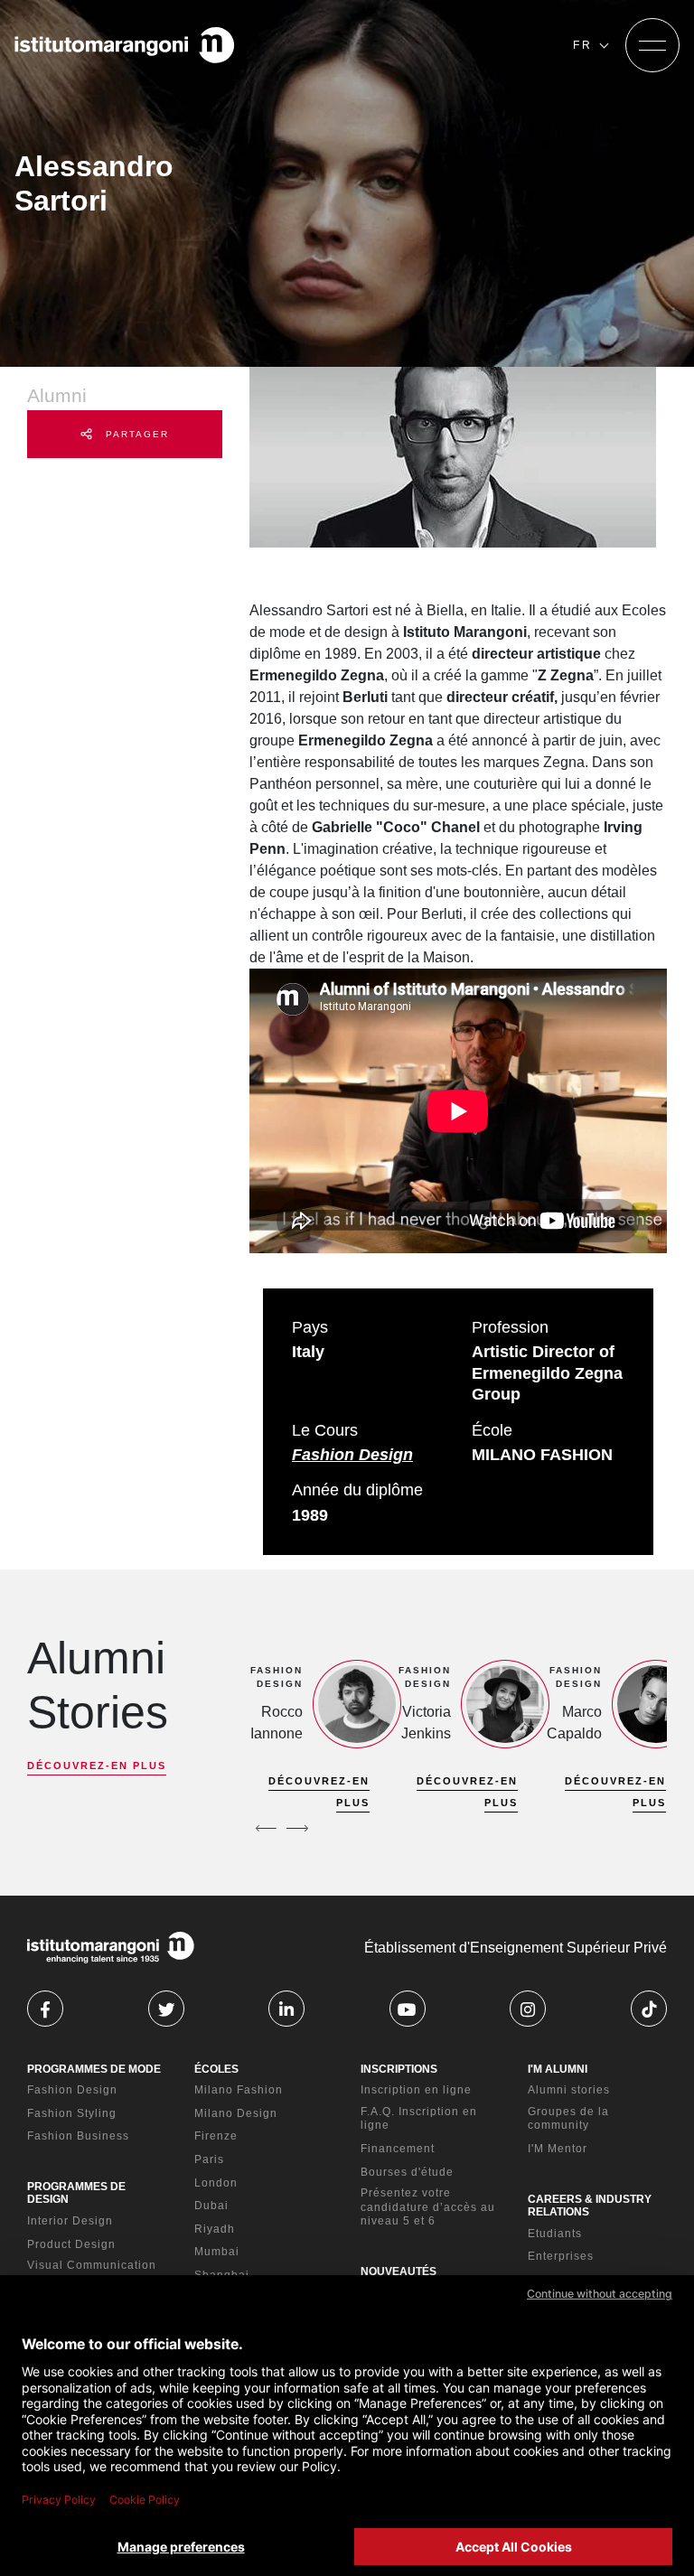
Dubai (211, 2206)
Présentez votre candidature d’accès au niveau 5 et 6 (428, 2207)
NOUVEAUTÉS (399, 2272)
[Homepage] (125, 45)
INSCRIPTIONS (399, 2069)
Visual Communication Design (92, 2272)
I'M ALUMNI (558, 2069)
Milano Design (236, 2113)
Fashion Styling (72, 2113)
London (216, 2183)
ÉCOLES (216, 2069)
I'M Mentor (558, 2149)
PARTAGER (135, 434)
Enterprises (561, 2256)
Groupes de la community (568, 2119)
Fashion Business (78, 2136)
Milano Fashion (239, 2090)
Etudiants (555, 2234)
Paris (209, 2159)
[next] (297, 1828)
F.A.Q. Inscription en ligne (419, 2119)
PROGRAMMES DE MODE (94, 2069)
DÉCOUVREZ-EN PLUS (97, 1766)
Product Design (71, 2244)
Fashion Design (352, 1455)
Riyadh (215, 2229)
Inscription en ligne (416, 2090)
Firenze (216, 2136)
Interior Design (70, 2221)
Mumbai (217, 2252)
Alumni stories (569, 2090)
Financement (398, 2149)
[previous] (266, 1828)
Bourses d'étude (407, 2172)
